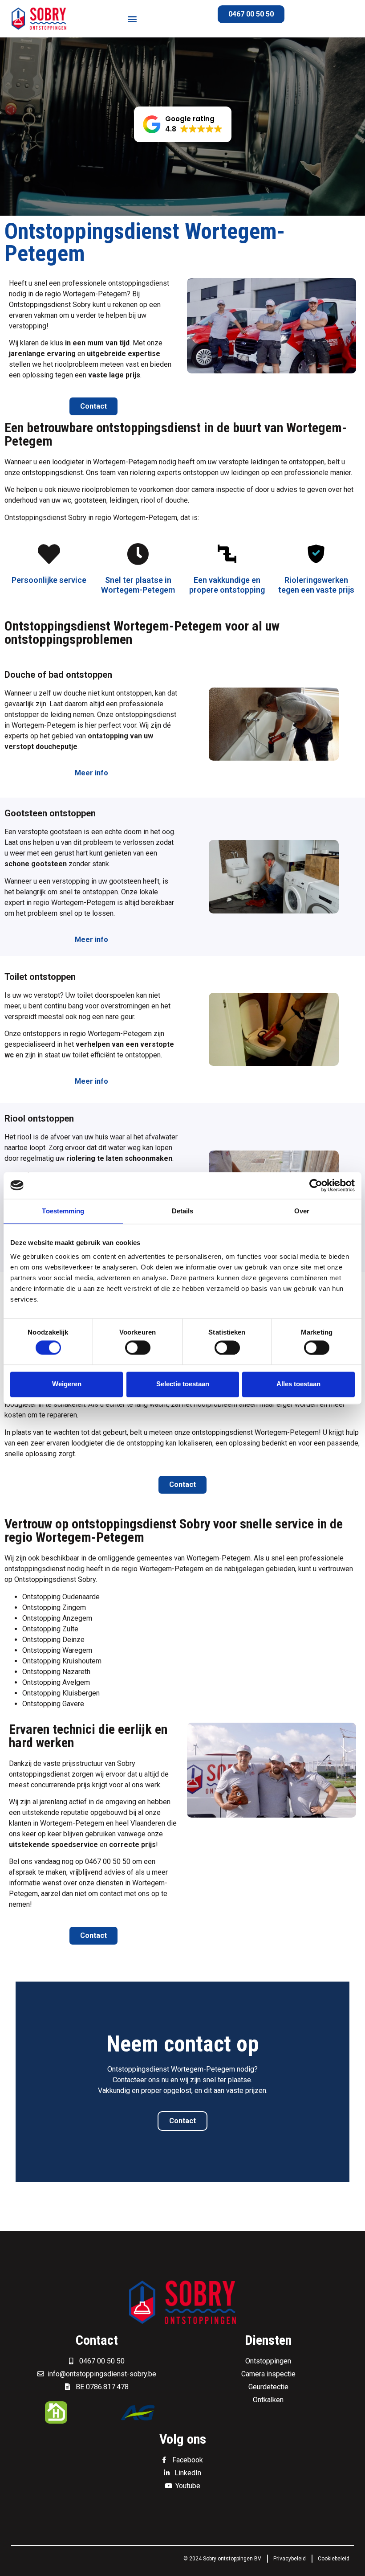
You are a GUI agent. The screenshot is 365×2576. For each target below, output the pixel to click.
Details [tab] (183, 1211)
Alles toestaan (298, 1384)
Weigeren (67, 1384)
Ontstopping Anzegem (57, 1618)
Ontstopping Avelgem (56, 1682)
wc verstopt (42, 995)
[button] (132, 18)
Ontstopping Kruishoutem (62, 1661)
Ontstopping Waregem (57, 1650)
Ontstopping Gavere (53, 1704)
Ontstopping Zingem (54, 1607)
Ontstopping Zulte (50, 1629)
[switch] (138, 1347)
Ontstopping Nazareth (56, 1672)
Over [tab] (302, 1211)
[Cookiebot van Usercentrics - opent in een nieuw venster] (316, 1185)
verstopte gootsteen (50, 832)
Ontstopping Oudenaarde (61, 1597)
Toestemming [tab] (63, 1211)
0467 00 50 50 (108, 1861)
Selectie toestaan (183, 1384)
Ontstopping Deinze (53, 1640)
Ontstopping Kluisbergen (61, 1693)
